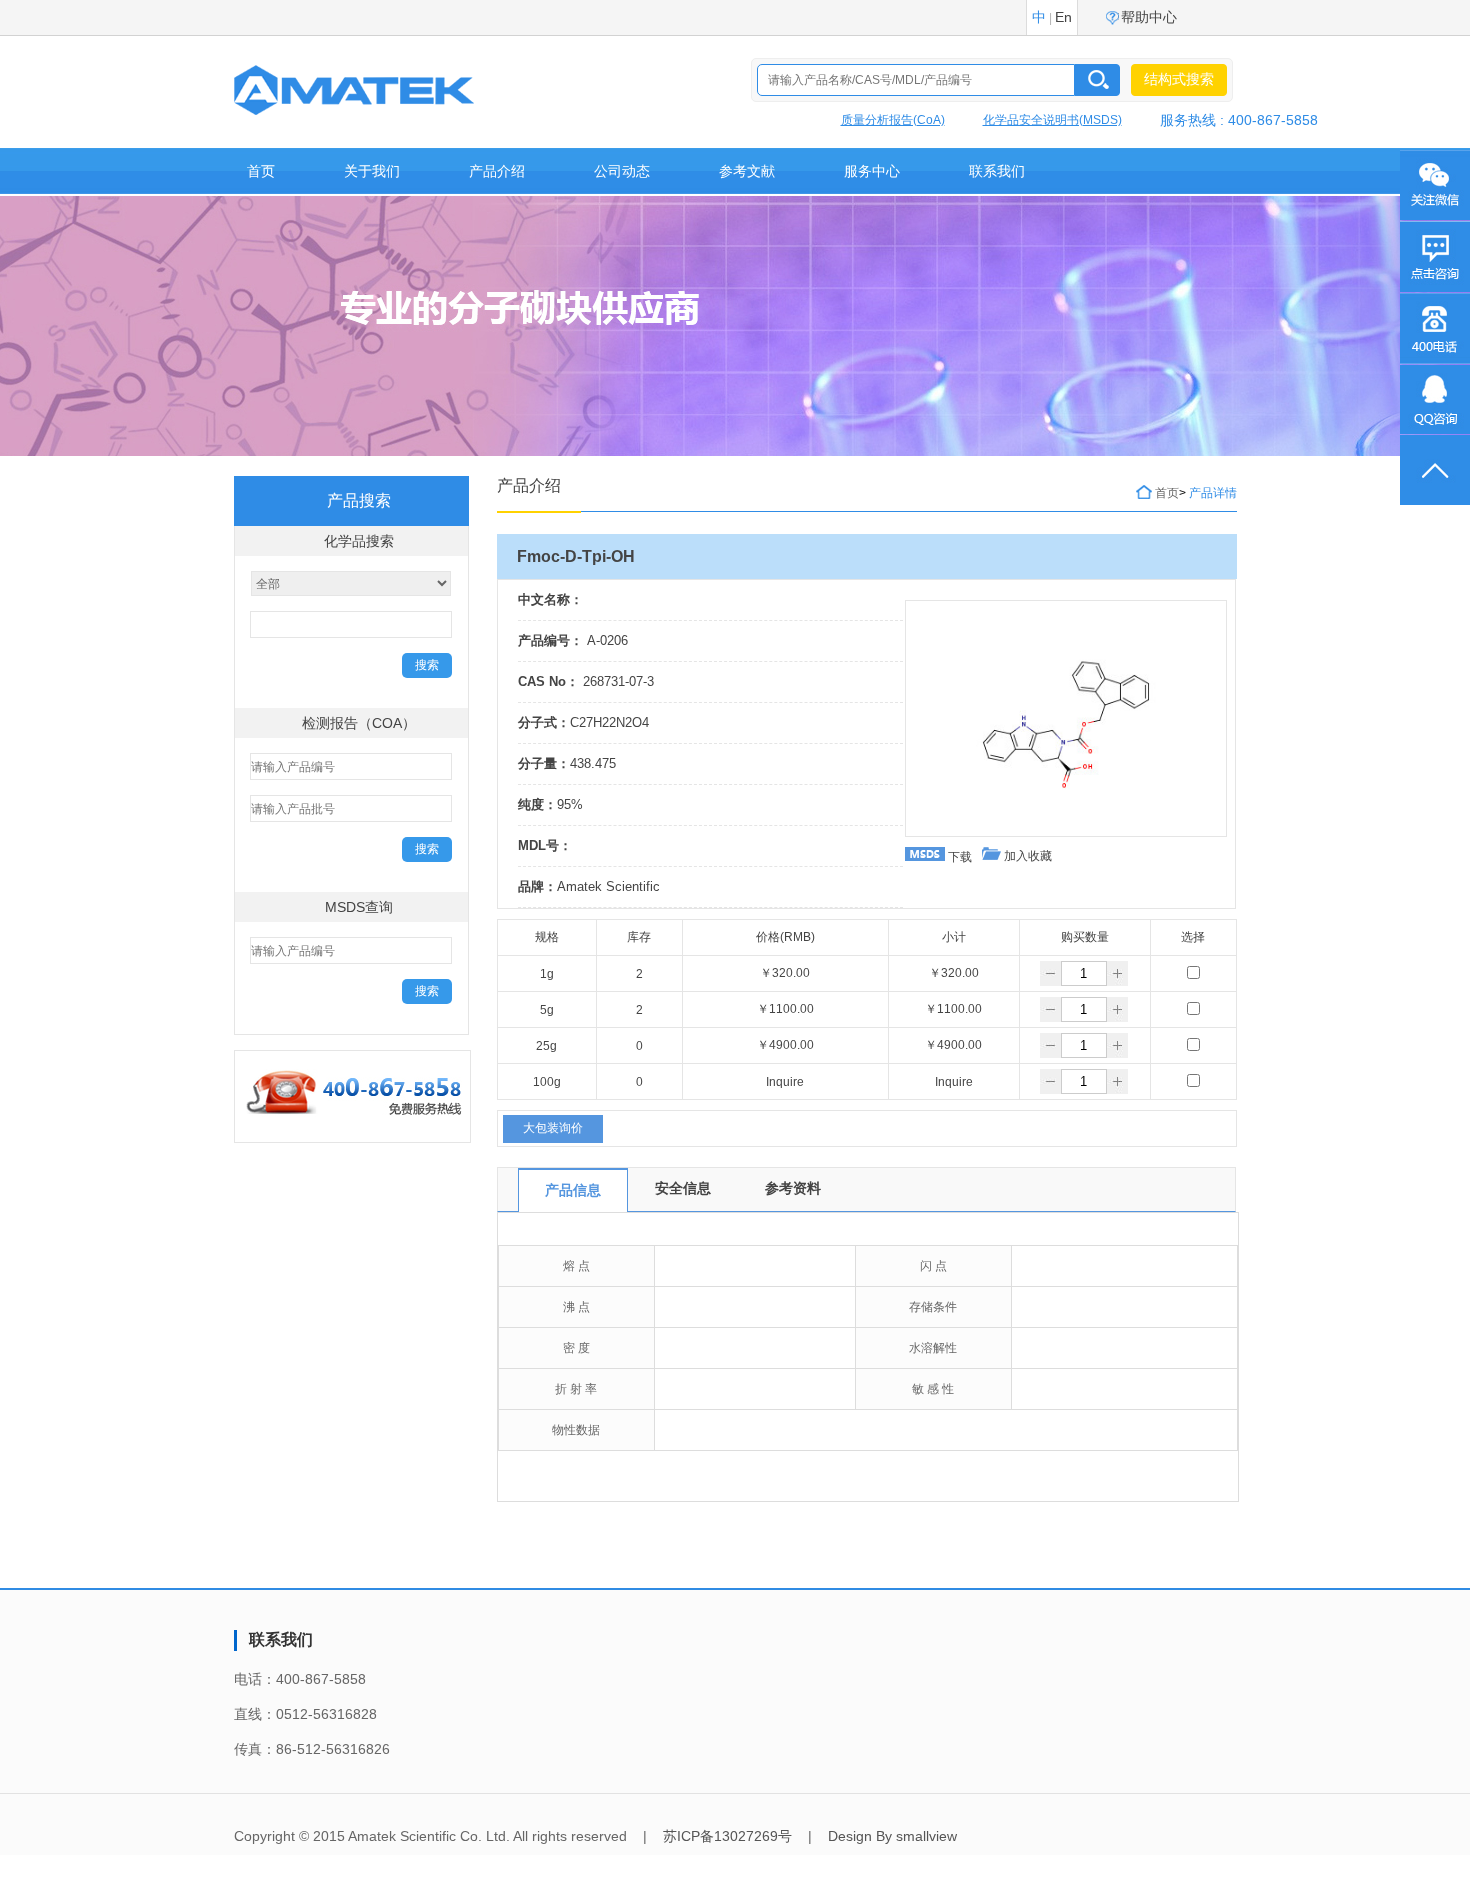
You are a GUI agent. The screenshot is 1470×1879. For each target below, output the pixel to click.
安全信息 (683, 1188)
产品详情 (1213, 493)
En (1063, 17)
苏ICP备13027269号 (727, 1836)
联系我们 (997, 171)
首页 (261, 171)
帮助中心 (1149, 17)
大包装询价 (553, 1128)
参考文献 (747, 171)
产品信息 (573, 1190)
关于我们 (372, 171)
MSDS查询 (359, 907)
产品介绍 (497, 171)
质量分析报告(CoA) (893, 120)
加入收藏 (1026, 856)
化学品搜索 (359, 541)
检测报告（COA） (359, 723)
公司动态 (622, 171)
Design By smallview (892, 1836)
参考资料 (793, 1188)
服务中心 (872, 171)
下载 (958, 857)
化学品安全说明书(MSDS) (1052, 120)
